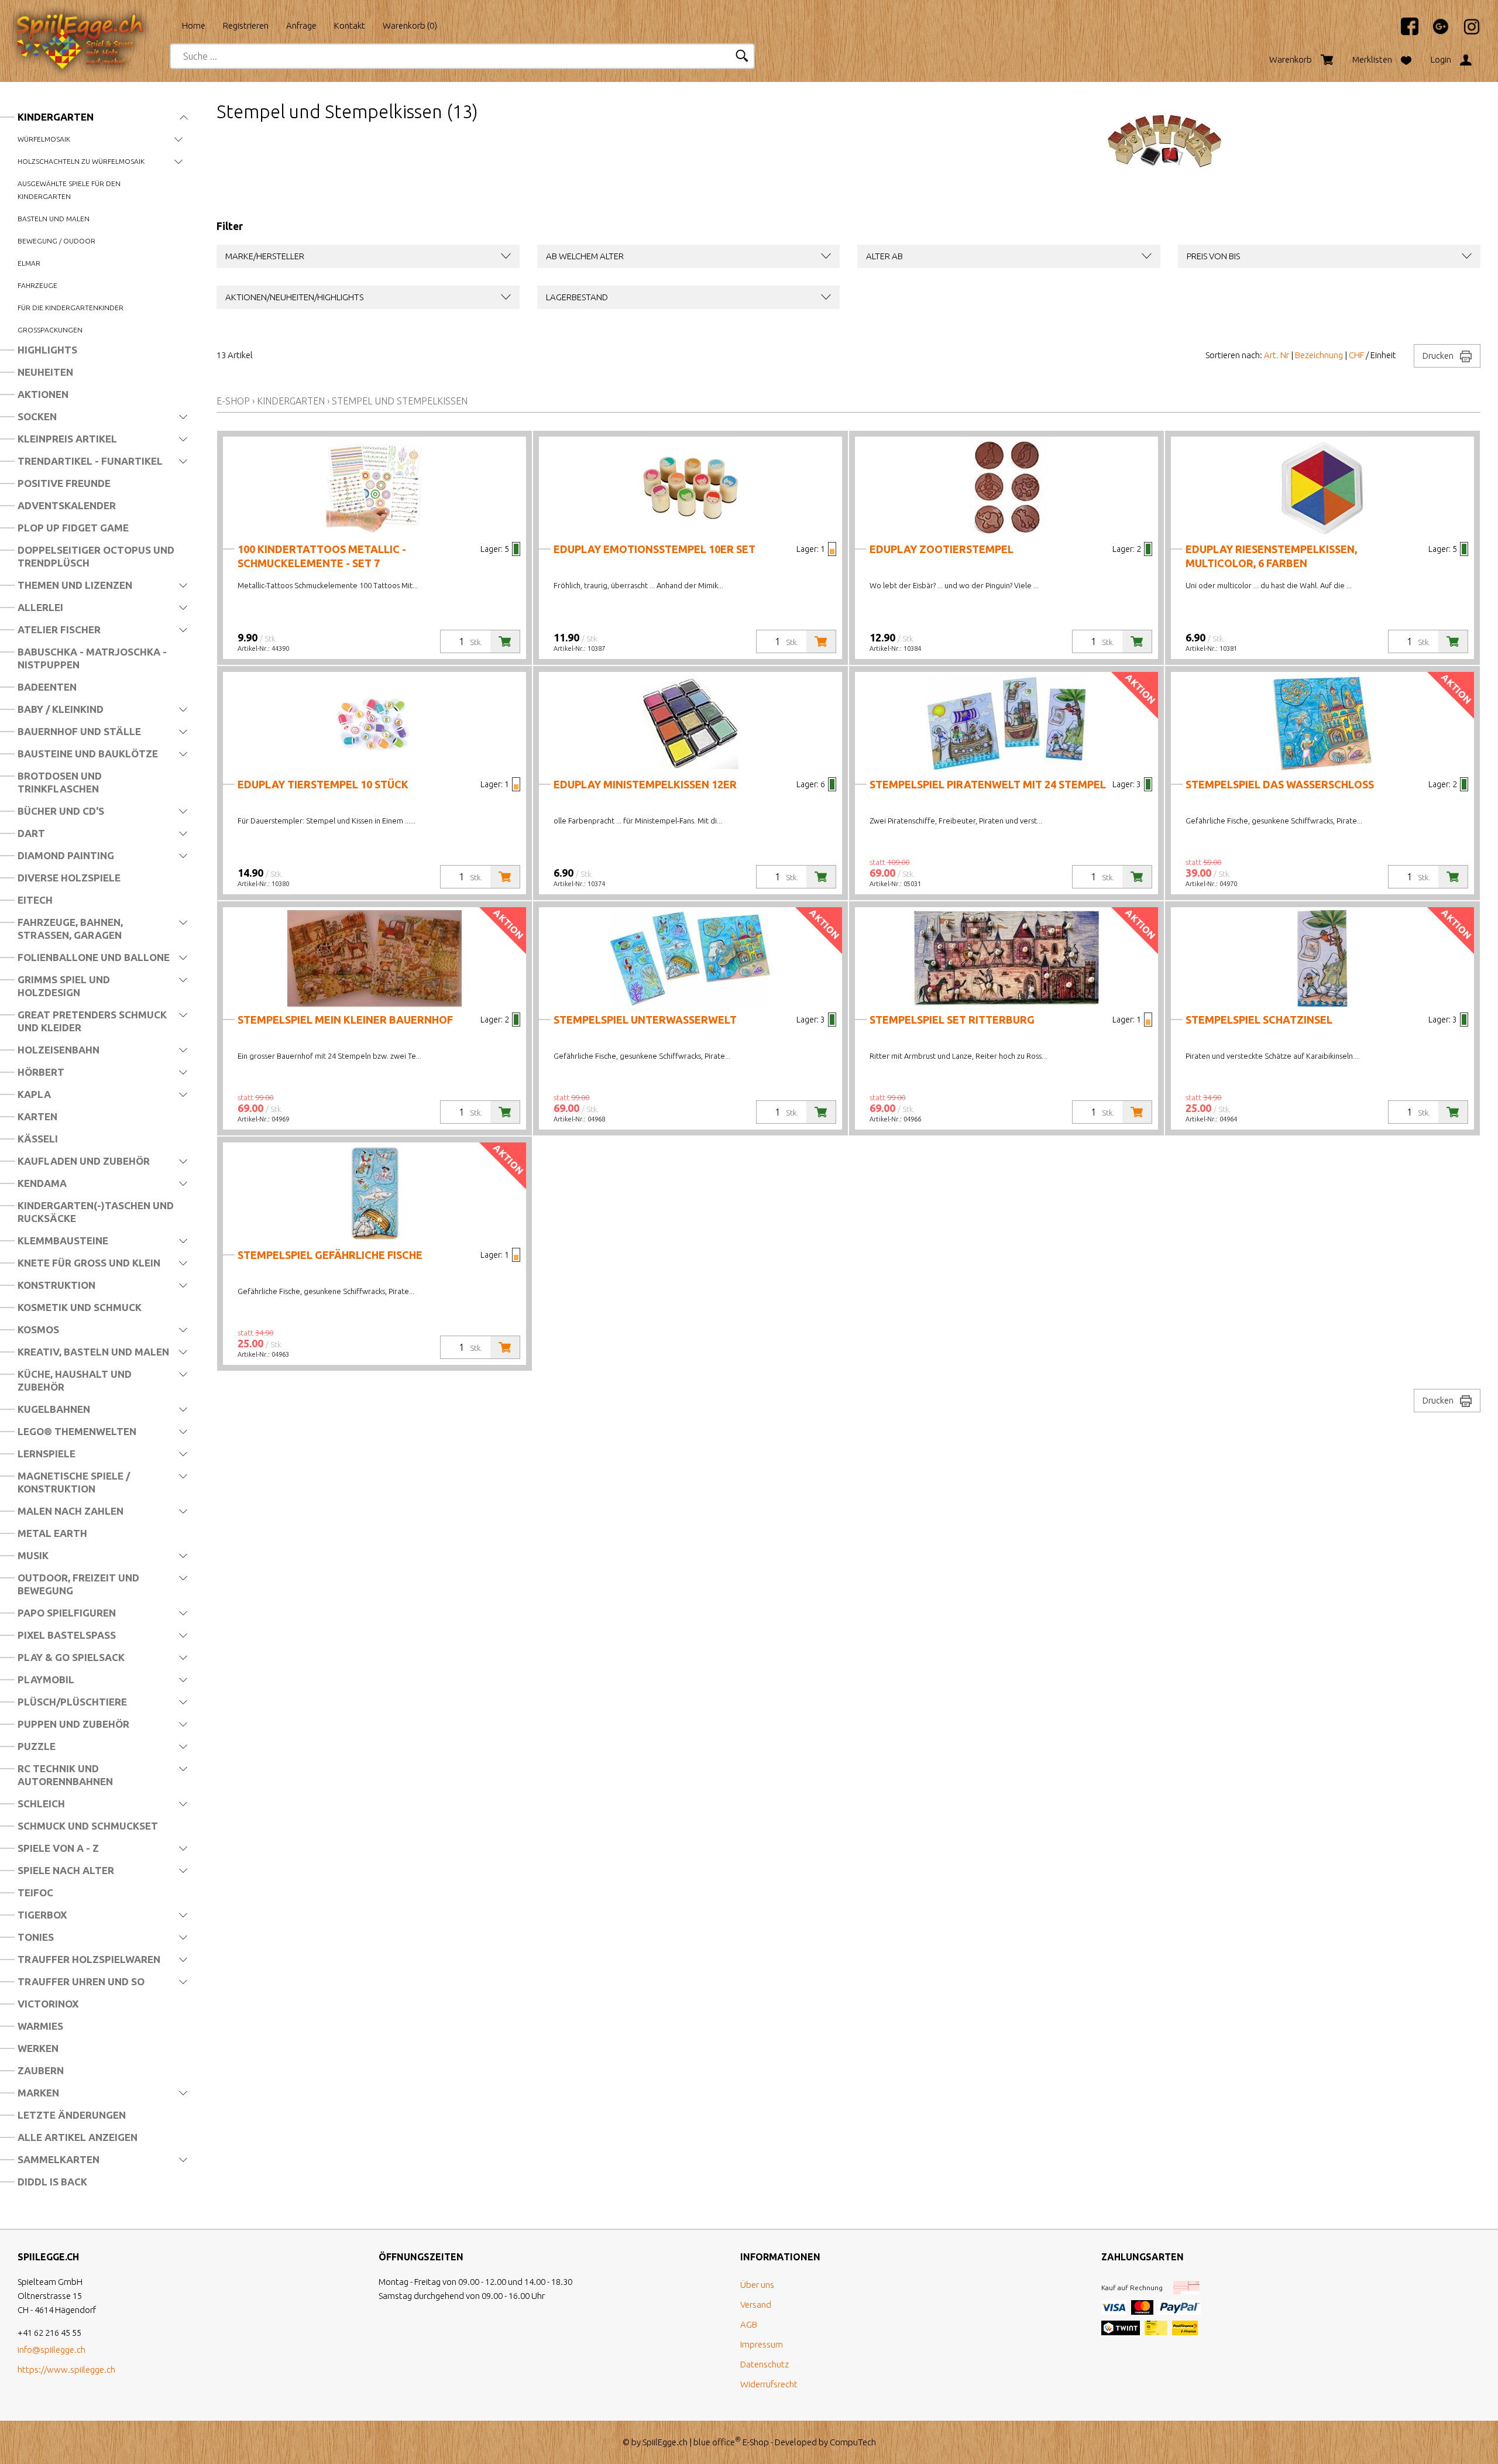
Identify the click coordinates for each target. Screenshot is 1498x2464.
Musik (33, 1555)
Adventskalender (67, 505)
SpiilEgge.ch (665, 2442)
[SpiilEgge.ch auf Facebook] (1404, 32)
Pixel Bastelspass (67, 1635)
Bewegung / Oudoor (56, 241)
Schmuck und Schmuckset (88, 1826)
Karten (37, 1116)
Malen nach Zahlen (71, 1511)
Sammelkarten (59, 2159)
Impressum (762, 2344)
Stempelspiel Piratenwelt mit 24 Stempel (988, 784)
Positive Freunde (64, 483)
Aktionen (43, 394)
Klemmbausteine (63, 1240)
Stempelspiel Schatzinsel (1259, 1020)
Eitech (35, 900)
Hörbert (41, 1072)
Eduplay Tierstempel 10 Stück (323, 784)
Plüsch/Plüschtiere (72, 1702)
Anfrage (301, 25)
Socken (37, 416)
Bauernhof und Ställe (79, 731)
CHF (1356, 355)
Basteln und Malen (54, 219)
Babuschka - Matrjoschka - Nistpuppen (92, 658)
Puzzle (37, 1746)
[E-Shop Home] (91, 22)
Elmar (29, 263)
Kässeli (38, 1139)
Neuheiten (45, 372)
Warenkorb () (410, 25)
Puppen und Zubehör (73, 1724)
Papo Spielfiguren (67, 1613)
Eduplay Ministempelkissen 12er (645, 784)
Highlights (47, 350)
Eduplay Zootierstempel (942, 549)
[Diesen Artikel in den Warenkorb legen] (505, 641)
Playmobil (46, 1679)
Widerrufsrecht (769, 2384)
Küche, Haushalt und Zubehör (75, 1380)
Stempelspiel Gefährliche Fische (330, 1255)
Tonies (36, 1937)
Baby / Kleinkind (61, 709)
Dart (31, 833)
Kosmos (38, 1329)
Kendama (42, 1183)
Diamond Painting (66, 855)
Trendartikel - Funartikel (90, 461)
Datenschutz (765, 2364)
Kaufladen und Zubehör (84, 1161)
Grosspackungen (50, 330)
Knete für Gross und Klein (89, 1263)
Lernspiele (47, 1454)
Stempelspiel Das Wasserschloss (1280, 784)
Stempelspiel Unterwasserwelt (645, 1020)
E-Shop (233, 401)
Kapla (34, 1094)
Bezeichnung (1319, 355)
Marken (38, 2093)
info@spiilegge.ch (51, 2350)
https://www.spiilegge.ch (66, 2369)
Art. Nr (1277, 355)
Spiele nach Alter (66, 1870)
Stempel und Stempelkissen (400, 401)
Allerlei (40, 607)
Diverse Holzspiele (69, 878)
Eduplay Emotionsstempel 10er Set (654, 549)
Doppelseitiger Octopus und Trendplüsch (96, 556)
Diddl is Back (52, 2182)
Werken (38, 2048)
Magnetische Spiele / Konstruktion (74, 1482)
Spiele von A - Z (58, 1848)
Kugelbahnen (54, 1409)
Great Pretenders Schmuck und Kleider (92, 1021)
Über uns (757, 2285)
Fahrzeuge (37, 285)
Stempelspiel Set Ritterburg (952, 1020)
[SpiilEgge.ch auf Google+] (1435, 32)
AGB (749, 2324)
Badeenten (47, 687)
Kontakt (350, 25)
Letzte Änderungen (72, 2115)
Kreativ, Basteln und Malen (93, 1352)
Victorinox (48, 2004)
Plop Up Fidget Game (73, 528)
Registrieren (246, 25)
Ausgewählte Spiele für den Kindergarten (69, 190)
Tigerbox (42, 1915)
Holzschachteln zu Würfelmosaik (81, 161)
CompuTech (853, 2442)
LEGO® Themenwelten (77, 1431)
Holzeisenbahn (59, 1050)
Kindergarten (56, 117)
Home (194, 25)
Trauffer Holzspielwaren (89, 1959)
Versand (756, 2305)
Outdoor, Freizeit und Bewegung (78, 1584)
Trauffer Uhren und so (81, 1981)
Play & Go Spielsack (71, 1657)
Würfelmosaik (44, 139)
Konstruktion (56, 1285)
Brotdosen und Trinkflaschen (60, 782)
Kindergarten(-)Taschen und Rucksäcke (96, 1212)
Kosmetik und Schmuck (80, 1307)
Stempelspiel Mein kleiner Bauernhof (345, 1020)
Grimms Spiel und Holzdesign (64, 986)
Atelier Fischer (59, 629)
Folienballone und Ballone (94, 957)
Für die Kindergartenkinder (71, 308)
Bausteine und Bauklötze (88, 754)
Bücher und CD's (61, 811)
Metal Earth (52, 1533)
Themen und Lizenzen (75, 585)
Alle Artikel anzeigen (78, 2137)
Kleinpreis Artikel (67, 439)
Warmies (40, 2026)
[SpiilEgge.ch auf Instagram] (1466, 32)
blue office (717, 2442)
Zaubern (41, 2070)
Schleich (41, 1804)
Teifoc (35, 1892)
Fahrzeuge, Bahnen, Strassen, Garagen (70, 929)
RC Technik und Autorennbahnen (65, 1775)
